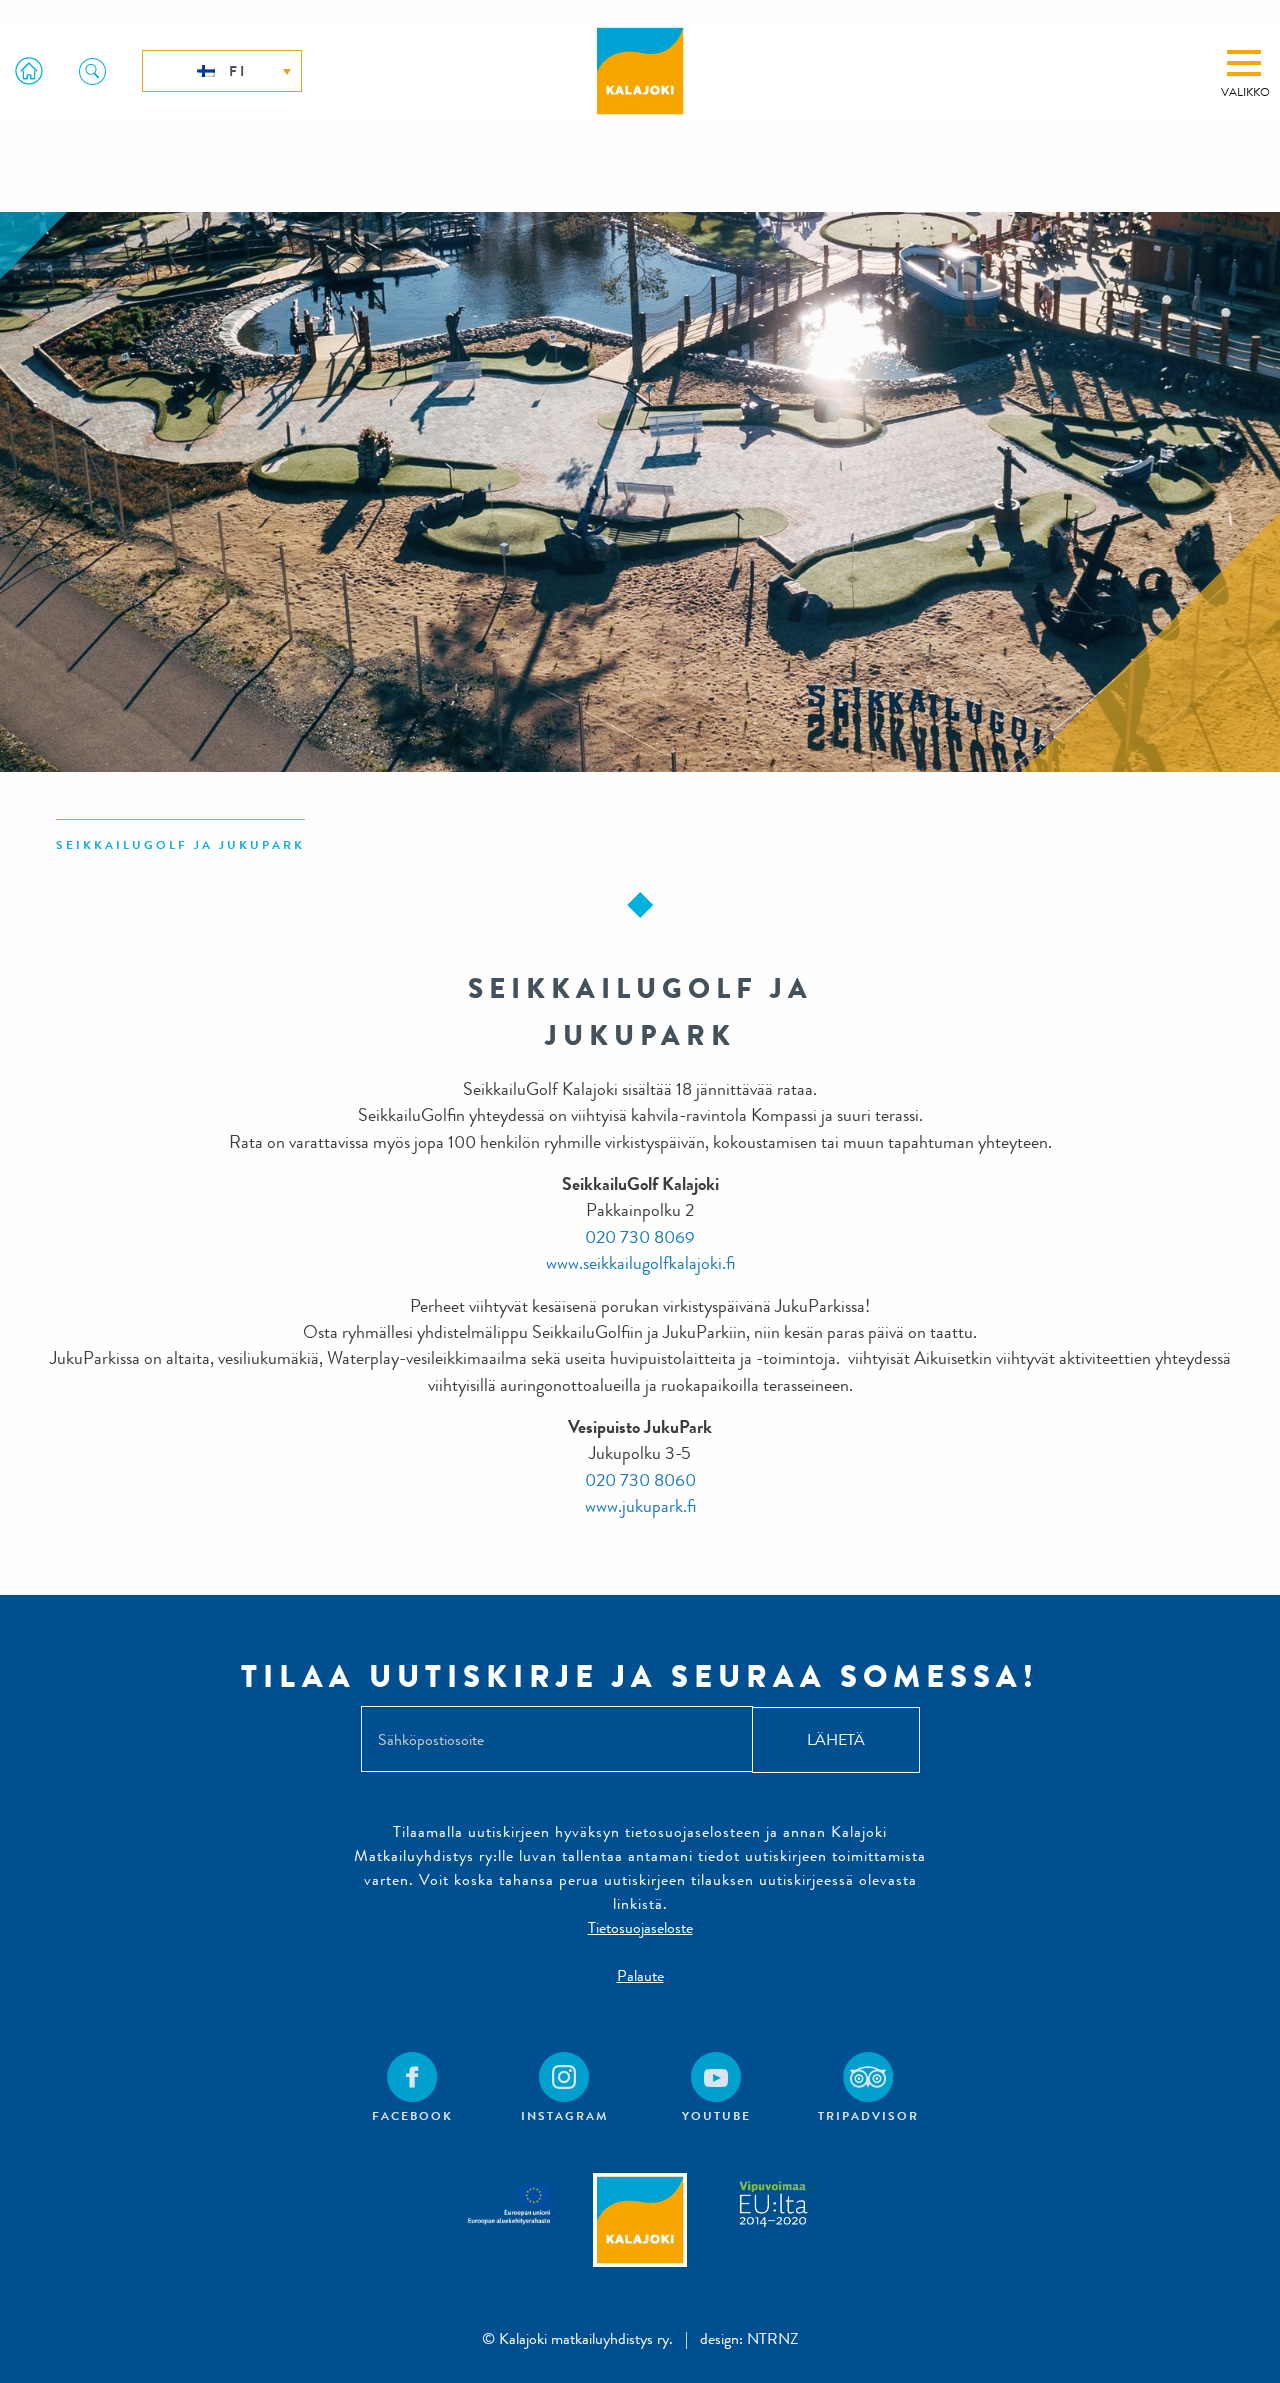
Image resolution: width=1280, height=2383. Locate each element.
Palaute (640, 1975)
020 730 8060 (640, 1480)
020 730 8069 (640, 1237)
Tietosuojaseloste (640, 1927)
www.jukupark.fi (640, 1506)
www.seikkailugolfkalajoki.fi (640, 1263)
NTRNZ (773, 2338)
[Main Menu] (1244, 63)
